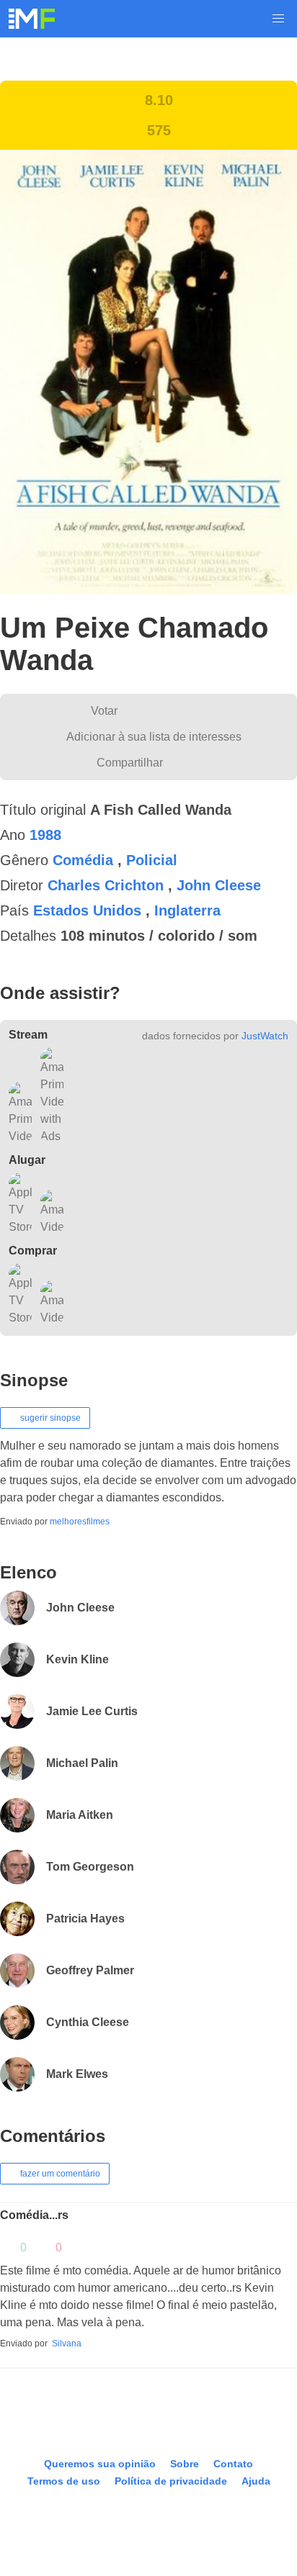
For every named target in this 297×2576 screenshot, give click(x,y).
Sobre (183, 2481)
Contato (232, 2481)
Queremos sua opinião (99, 2481)
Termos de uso (65, 2499)
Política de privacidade (171, 2499)
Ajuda (255, 2499)
